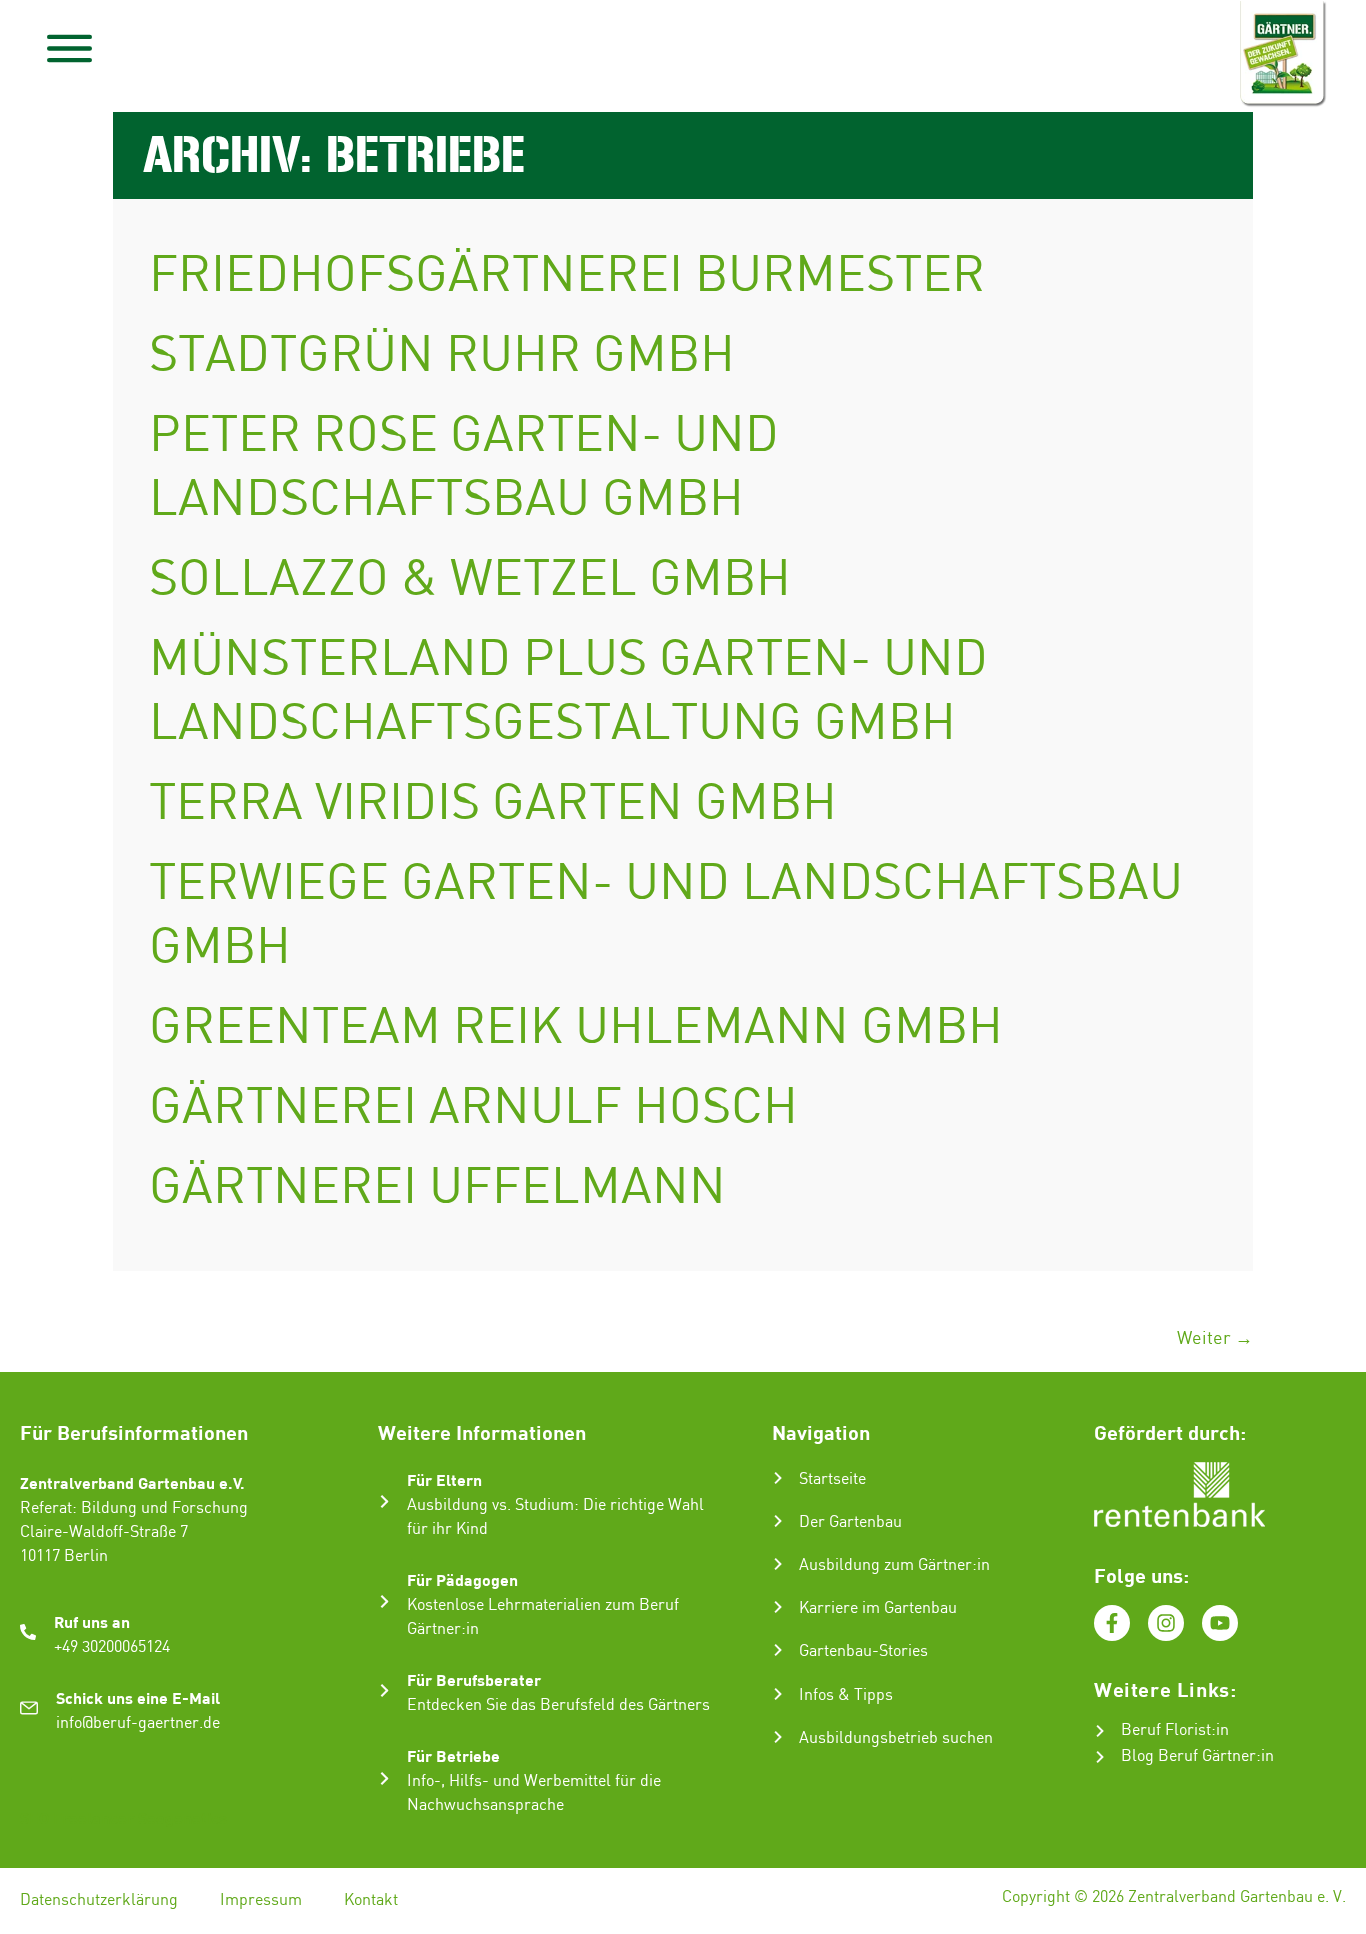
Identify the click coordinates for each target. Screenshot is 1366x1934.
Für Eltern (444, 1479)
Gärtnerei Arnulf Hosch (473, 1109)
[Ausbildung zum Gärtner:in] (778, 1564)
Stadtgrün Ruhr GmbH (442, 357)
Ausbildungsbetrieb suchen (896, 1738)
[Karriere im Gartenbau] (778, 1607)
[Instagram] (1166, 1623)
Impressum (261, 1900)
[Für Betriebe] (384, 1778)
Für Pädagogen (462, 1579)
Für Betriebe (453, 1755)
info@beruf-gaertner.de (138, 1723)
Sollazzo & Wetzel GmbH (470, 581)
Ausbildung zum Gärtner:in (894, 1565)
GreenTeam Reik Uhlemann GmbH (576, 1029)
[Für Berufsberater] (384, 1690)
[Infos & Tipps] (778, 1694)
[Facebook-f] (1112, 1623)
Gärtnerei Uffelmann (437, 1189)
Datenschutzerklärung (99, 1900)
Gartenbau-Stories (863, 1651)
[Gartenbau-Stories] (778, 1650)
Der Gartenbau (850, 1522)
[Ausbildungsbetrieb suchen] (778, 1737)
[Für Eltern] (384, 1501)
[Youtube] (1220, 1623)
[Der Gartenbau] (778, 1521)
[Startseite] (778, 1478)
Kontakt (371, 1900)
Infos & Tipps (846, 1695)
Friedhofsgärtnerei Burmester (567, 277)
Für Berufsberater (474, 1679)
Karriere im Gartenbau (878, 1608)
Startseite (832, 1479)
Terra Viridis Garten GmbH (493, 805)
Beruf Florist (1166, 1730)
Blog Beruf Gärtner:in (1197, 1756)
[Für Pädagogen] (384, 1601)
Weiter (1215, 1338)
